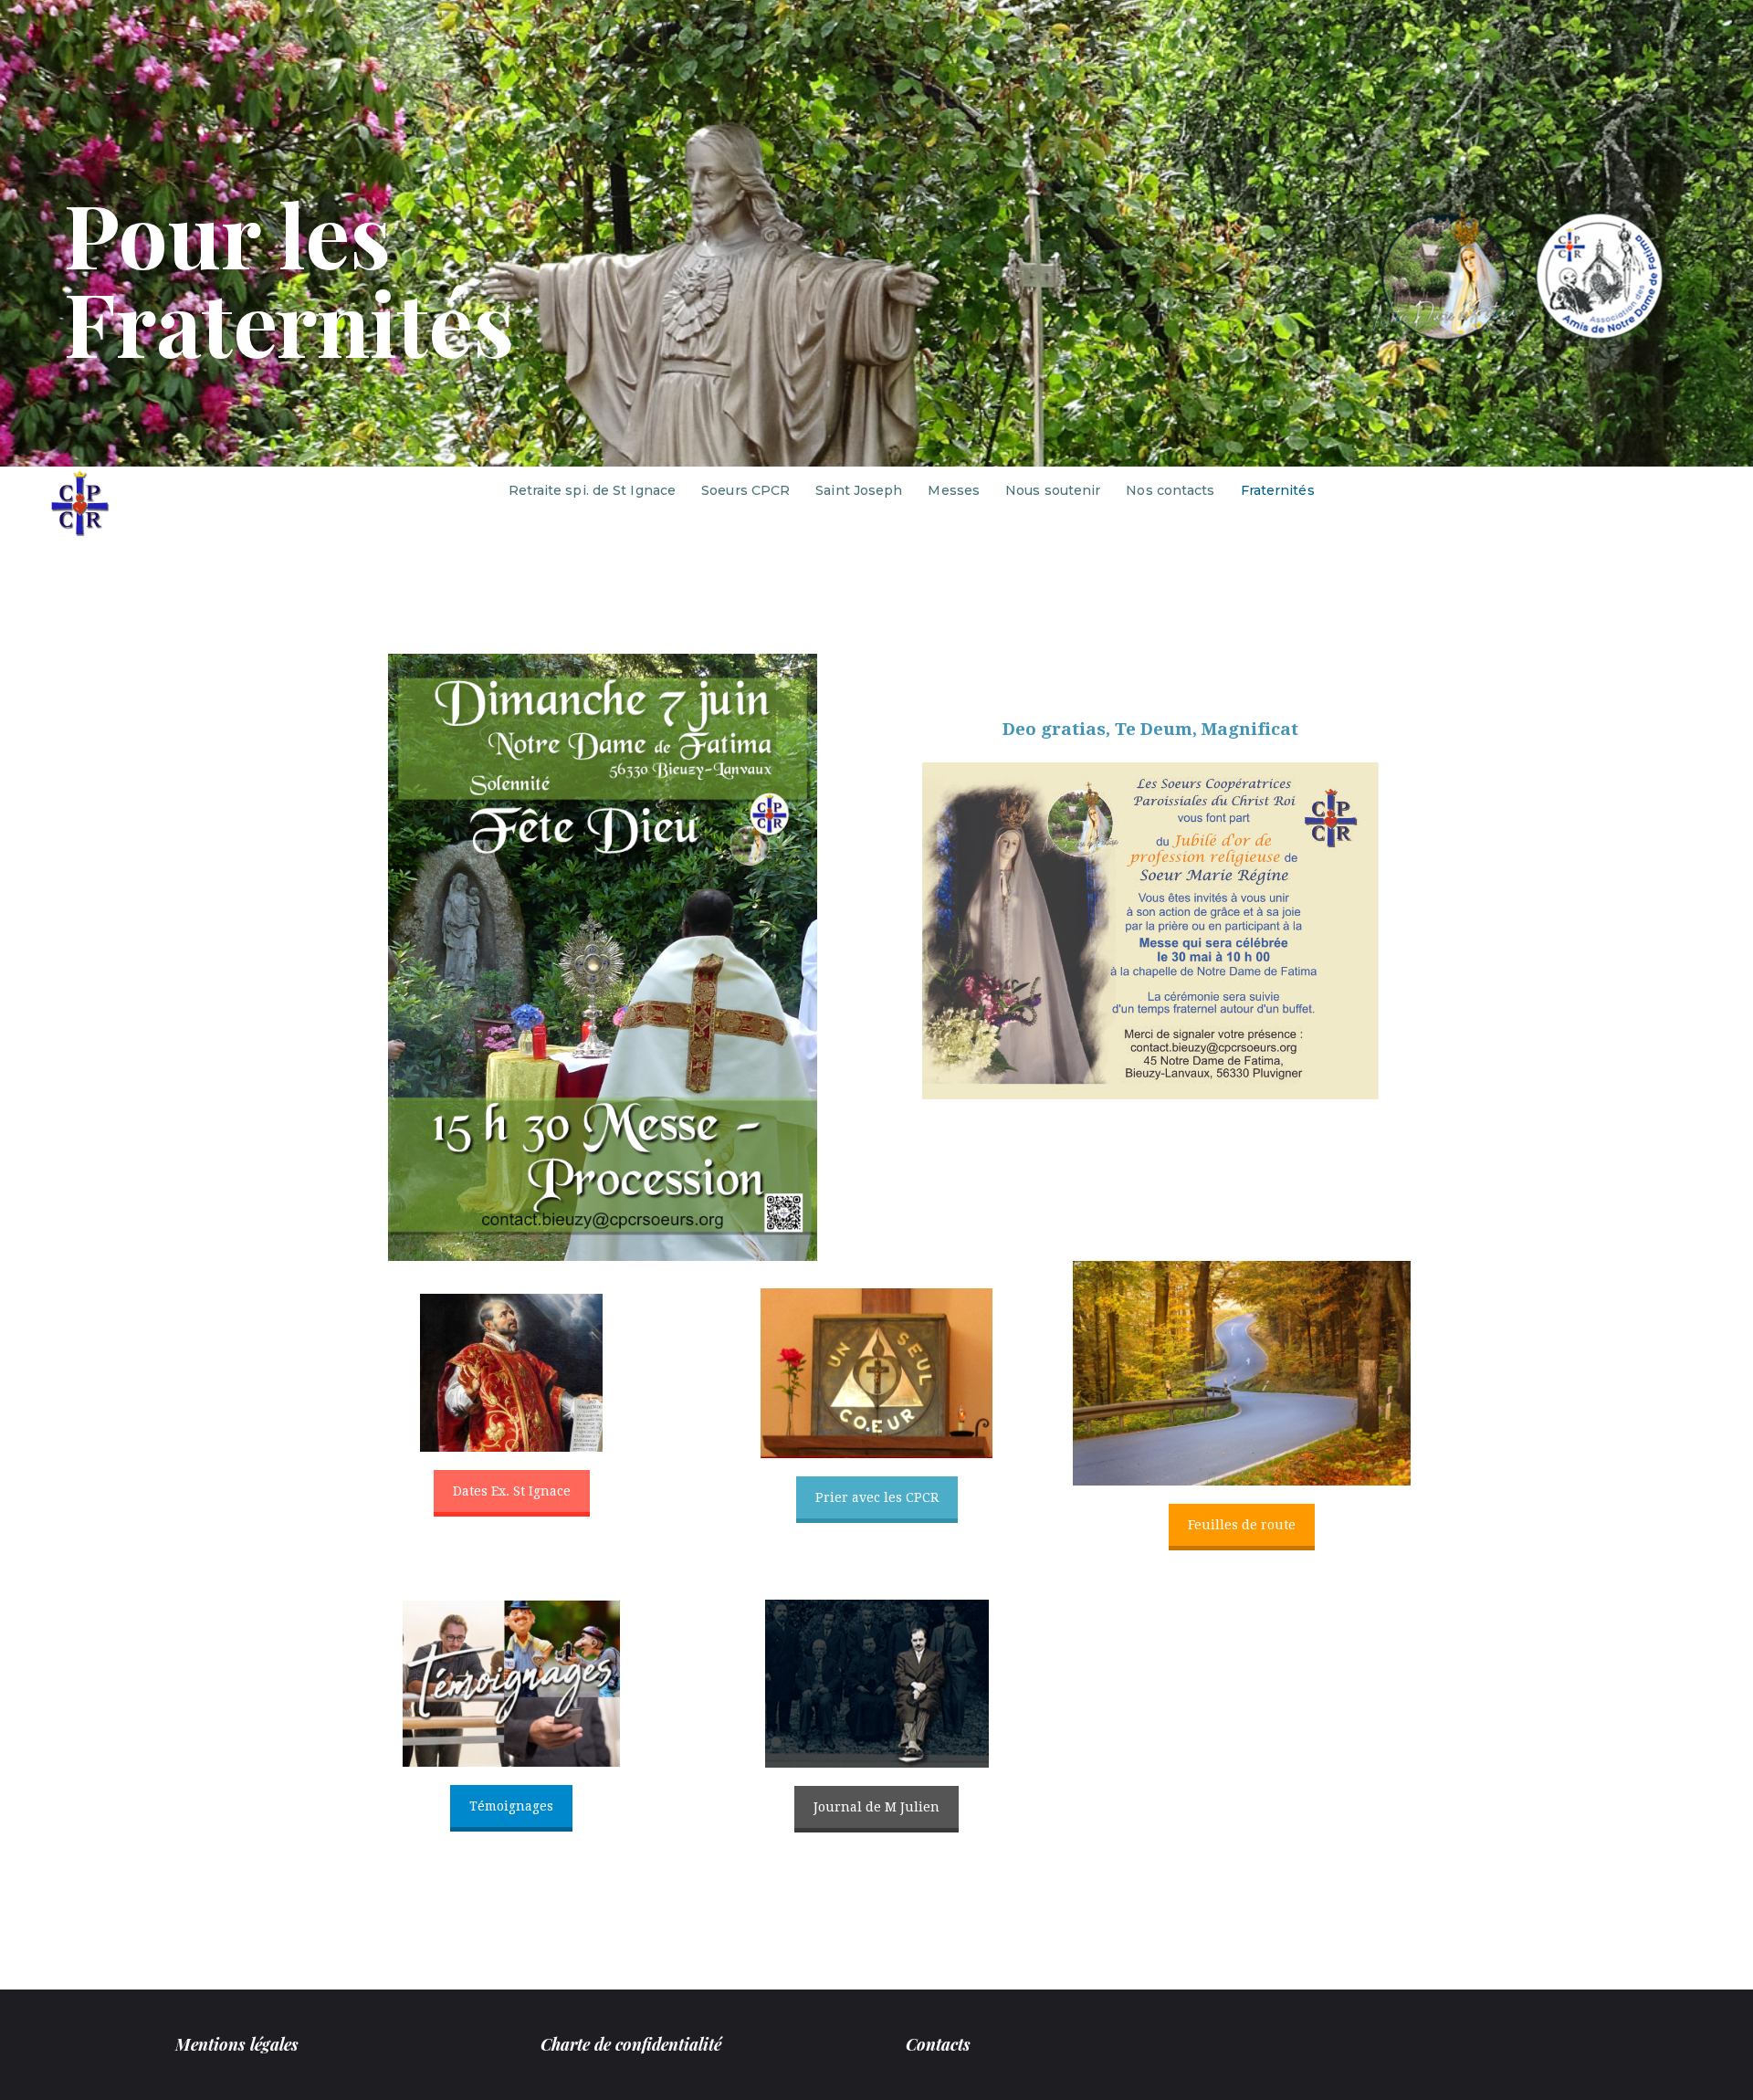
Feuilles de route (1242, 1525)
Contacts (938, 2044)
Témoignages (511, 1806)
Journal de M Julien (876, 1807)
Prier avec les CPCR (877, 1497)
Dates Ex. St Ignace (512, 1491)
